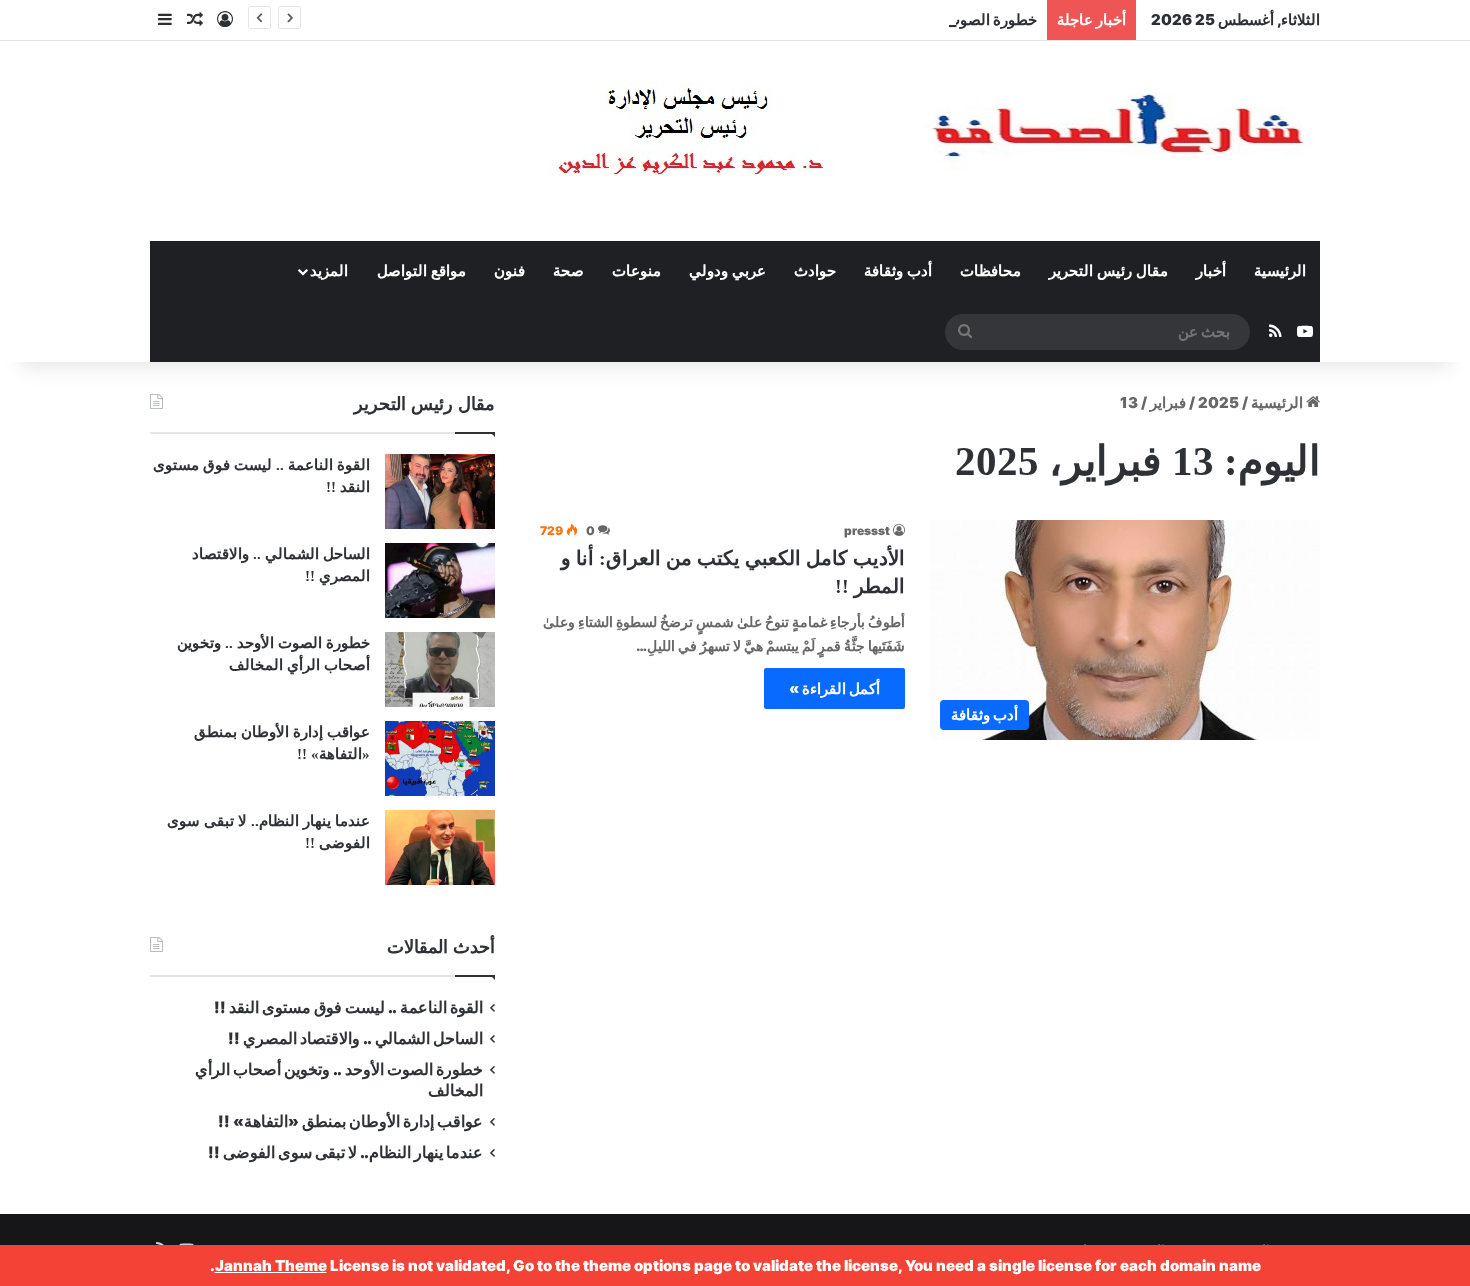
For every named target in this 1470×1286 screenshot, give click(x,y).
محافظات (990, 271)
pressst (867, 530)
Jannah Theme (271, 1265)
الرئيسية (1280, 271)
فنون (509, 271)
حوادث (815, 271)
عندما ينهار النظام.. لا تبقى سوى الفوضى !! (345, 1152)
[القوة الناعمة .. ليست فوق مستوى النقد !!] (440, 491)
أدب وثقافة (898, 271)
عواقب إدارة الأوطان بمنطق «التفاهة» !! (349, 1121)
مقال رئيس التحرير (1108, 271)
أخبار (1211, 271)
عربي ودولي (727, 271)
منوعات (636, 271)
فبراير (1168, 402)
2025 (1218, 402)
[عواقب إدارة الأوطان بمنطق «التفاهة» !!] (440, 758)
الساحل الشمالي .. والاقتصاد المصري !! (355, 1038)
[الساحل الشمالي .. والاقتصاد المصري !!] (440, 580)
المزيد (329, 271)
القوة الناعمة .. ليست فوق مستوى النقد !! (348, 1007)
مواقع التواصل (421, 271)
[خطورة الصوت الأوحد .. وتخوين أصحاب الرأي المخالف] (440, 669)
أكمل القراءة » (834, 688)
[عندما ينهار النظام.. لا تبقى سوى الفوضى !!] (440, 847)
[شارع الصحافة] (870, 141)
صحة (568, 271)
